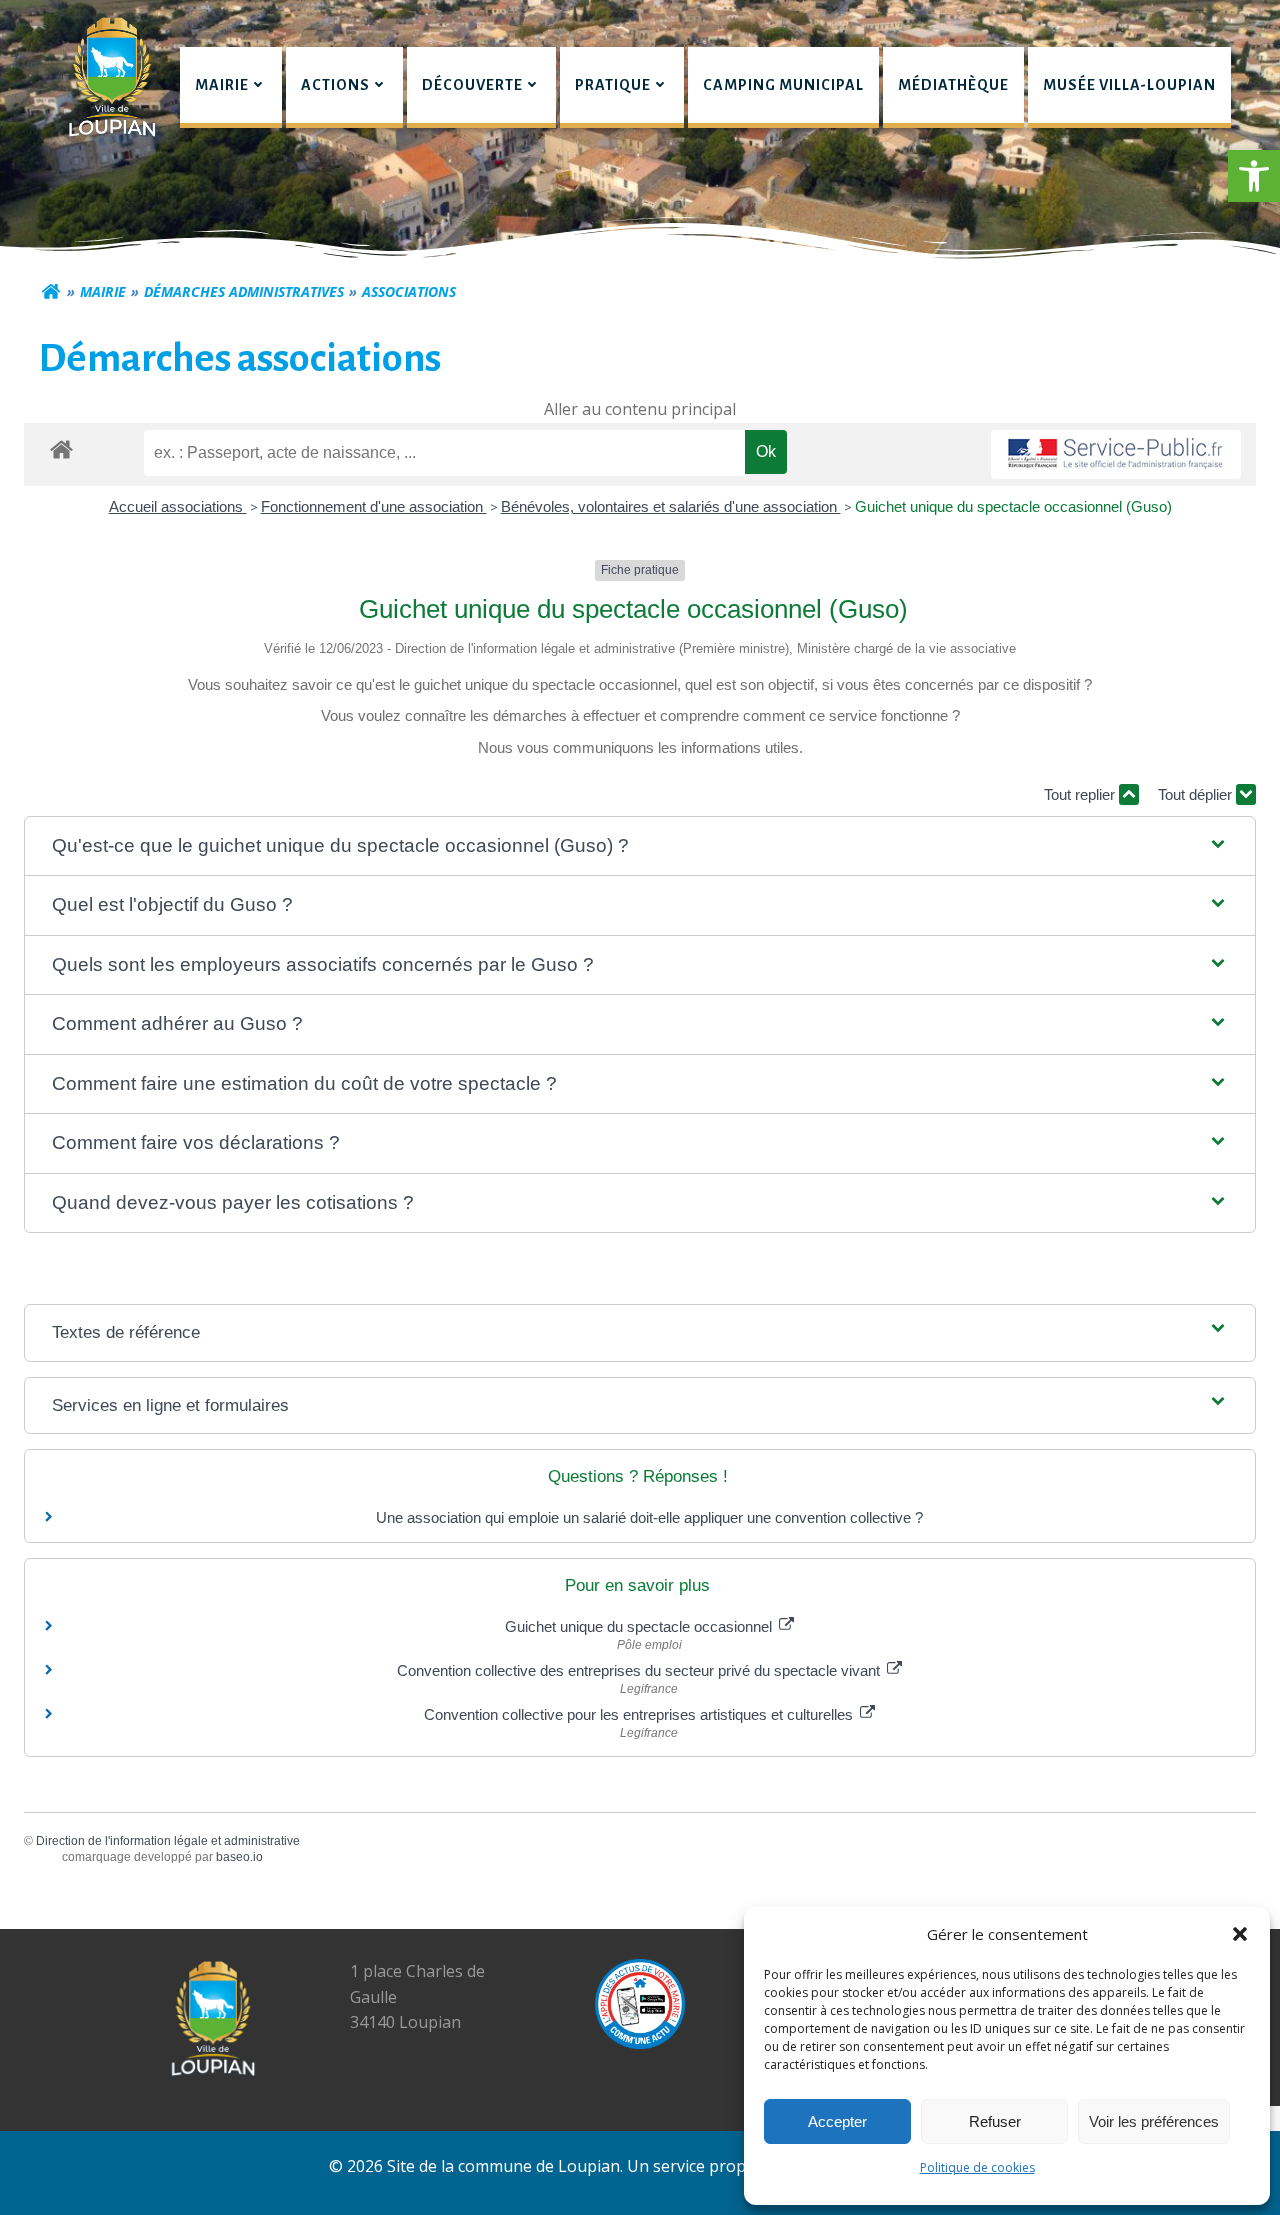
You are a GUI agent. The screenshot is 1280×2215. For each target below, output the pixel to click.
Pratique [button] (613, 85)
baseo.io (239, 1857)
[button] (1254, 176)
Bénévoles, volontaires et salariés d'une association (671, 506)
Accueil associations (178, 506)
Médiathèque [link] (953, 85)
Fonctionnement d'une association (374, 506)
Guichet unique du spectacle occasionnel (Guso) (1013, 506)
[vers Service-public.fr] (1116, 454)
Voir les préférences (1154, 2121)
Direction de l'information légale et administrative (168, 1841)
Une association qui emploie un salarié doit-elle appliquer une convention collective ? (649, 1517)
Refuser (995, 2121)
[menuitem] (231, 87)
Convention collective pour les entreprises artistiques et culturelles (640, 1714)
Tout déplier (1197, 794)
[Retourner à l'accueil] (51, 292)
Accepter (837, 2121)
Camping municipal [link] (783, 85)
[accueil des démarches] (61, 448)
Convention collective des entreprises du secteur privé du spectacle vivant (640, 1670)
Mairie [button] (222, 85)
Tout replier (1081, 794)
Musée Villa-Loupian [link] (1129, 85)
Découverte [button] (472, 85)
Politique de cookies (977, 2167)
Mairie (103, 291)
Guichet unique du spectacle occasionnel (640, 1626)
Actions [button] (335, 85)
